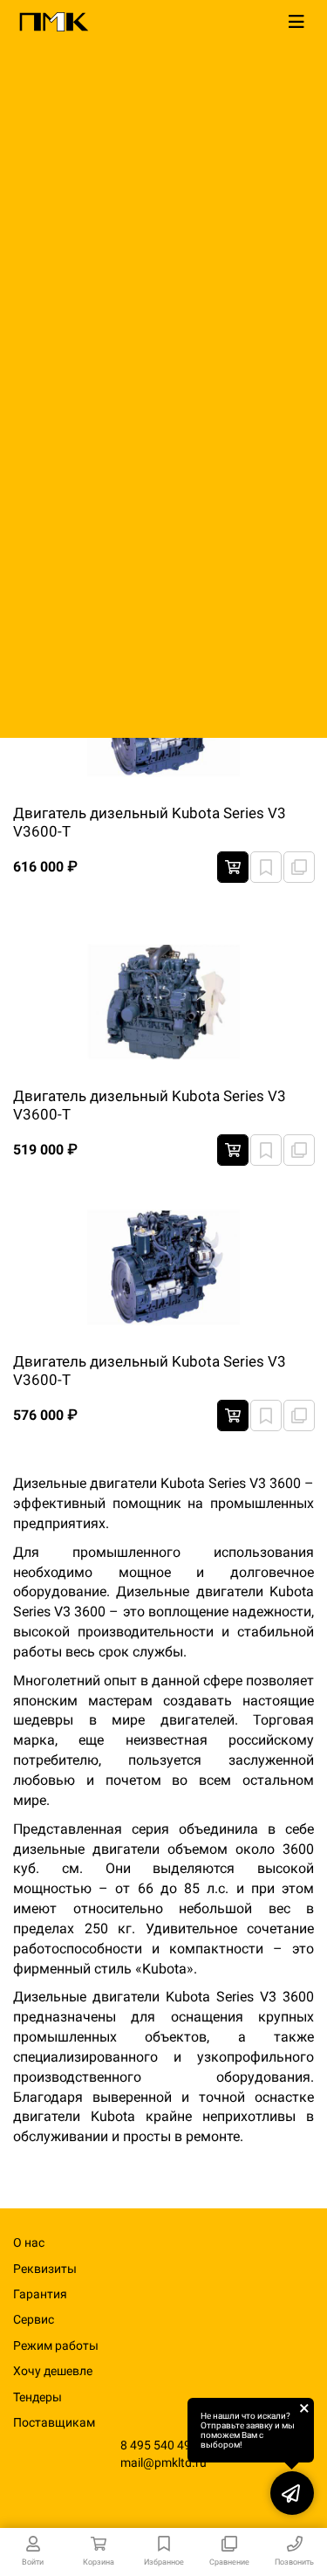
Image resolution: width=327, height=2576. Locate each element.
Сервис (34, 2319)
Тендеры (37, 2397)
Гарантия (40, 2294)
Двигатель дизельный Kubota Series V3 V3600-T (150, 822)
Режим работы (56, 2345)
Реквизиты (45, 2269)
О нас (29, 2242)
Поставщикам (54, 2422)
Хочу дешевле (53, 2371)
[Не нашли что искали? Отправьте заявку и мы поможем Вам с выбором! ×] (292, 2493)
